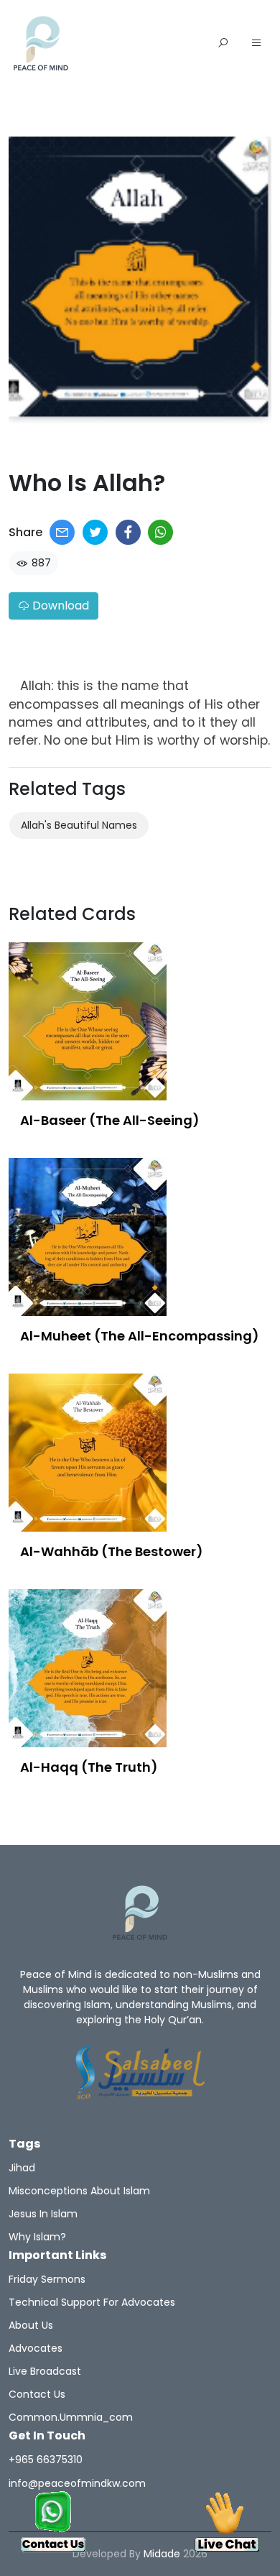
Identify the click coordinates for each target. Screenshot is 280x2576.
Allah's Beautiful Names (79, 825)
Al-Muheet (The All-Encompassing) (140, 1336)
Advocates (36, 2348)
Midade (162, 2554)
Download (59, 606)
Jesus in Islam (43, 2214)
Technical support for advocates (92, 2302)
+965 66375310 (46, 2460)
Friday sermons (47, 2279)
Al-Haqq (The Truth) (89, 1767)
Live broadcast (45, 2371)
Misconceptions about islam (79, 2191)
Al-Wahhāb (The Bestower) (112, 1551)
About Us (31, 2325)
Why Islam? (37, 2237)
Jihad (22, 2168)
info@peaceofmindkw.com (77, 2483)
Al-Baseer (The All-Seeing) (110, 1120)
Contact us (37, 2394)
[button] (256, 44)
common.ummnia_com (71, 2417)
